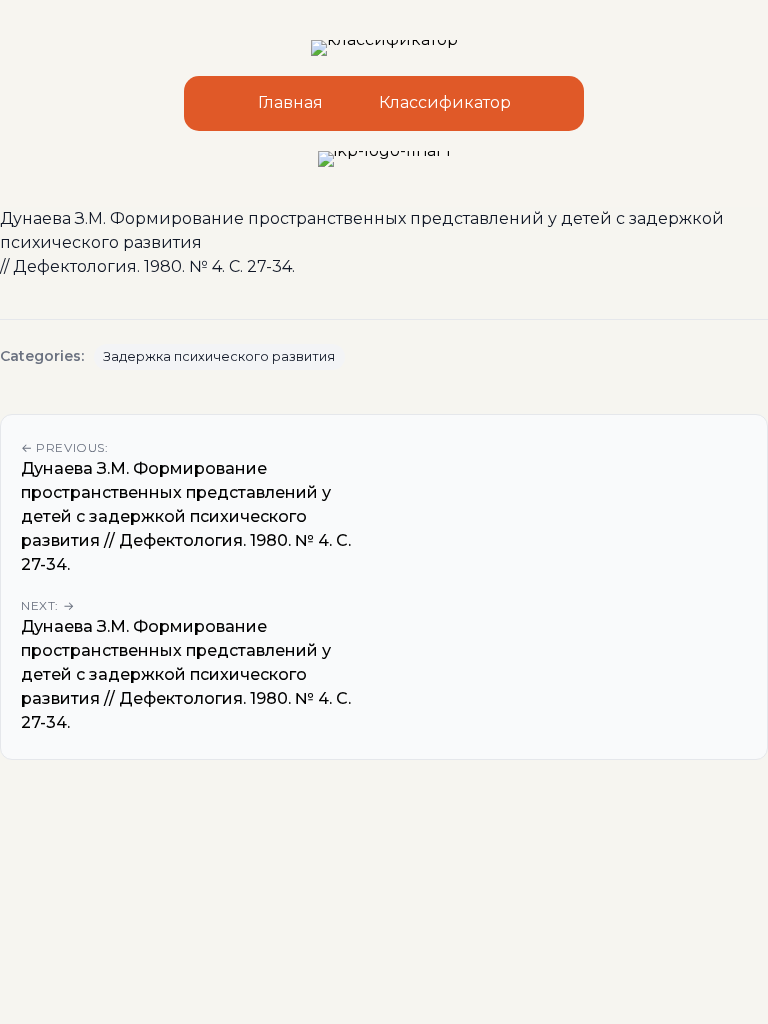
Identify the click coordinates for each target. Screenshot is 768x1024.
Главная (290, 102)
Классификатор (445, 102)
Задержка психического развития (219, 356)
